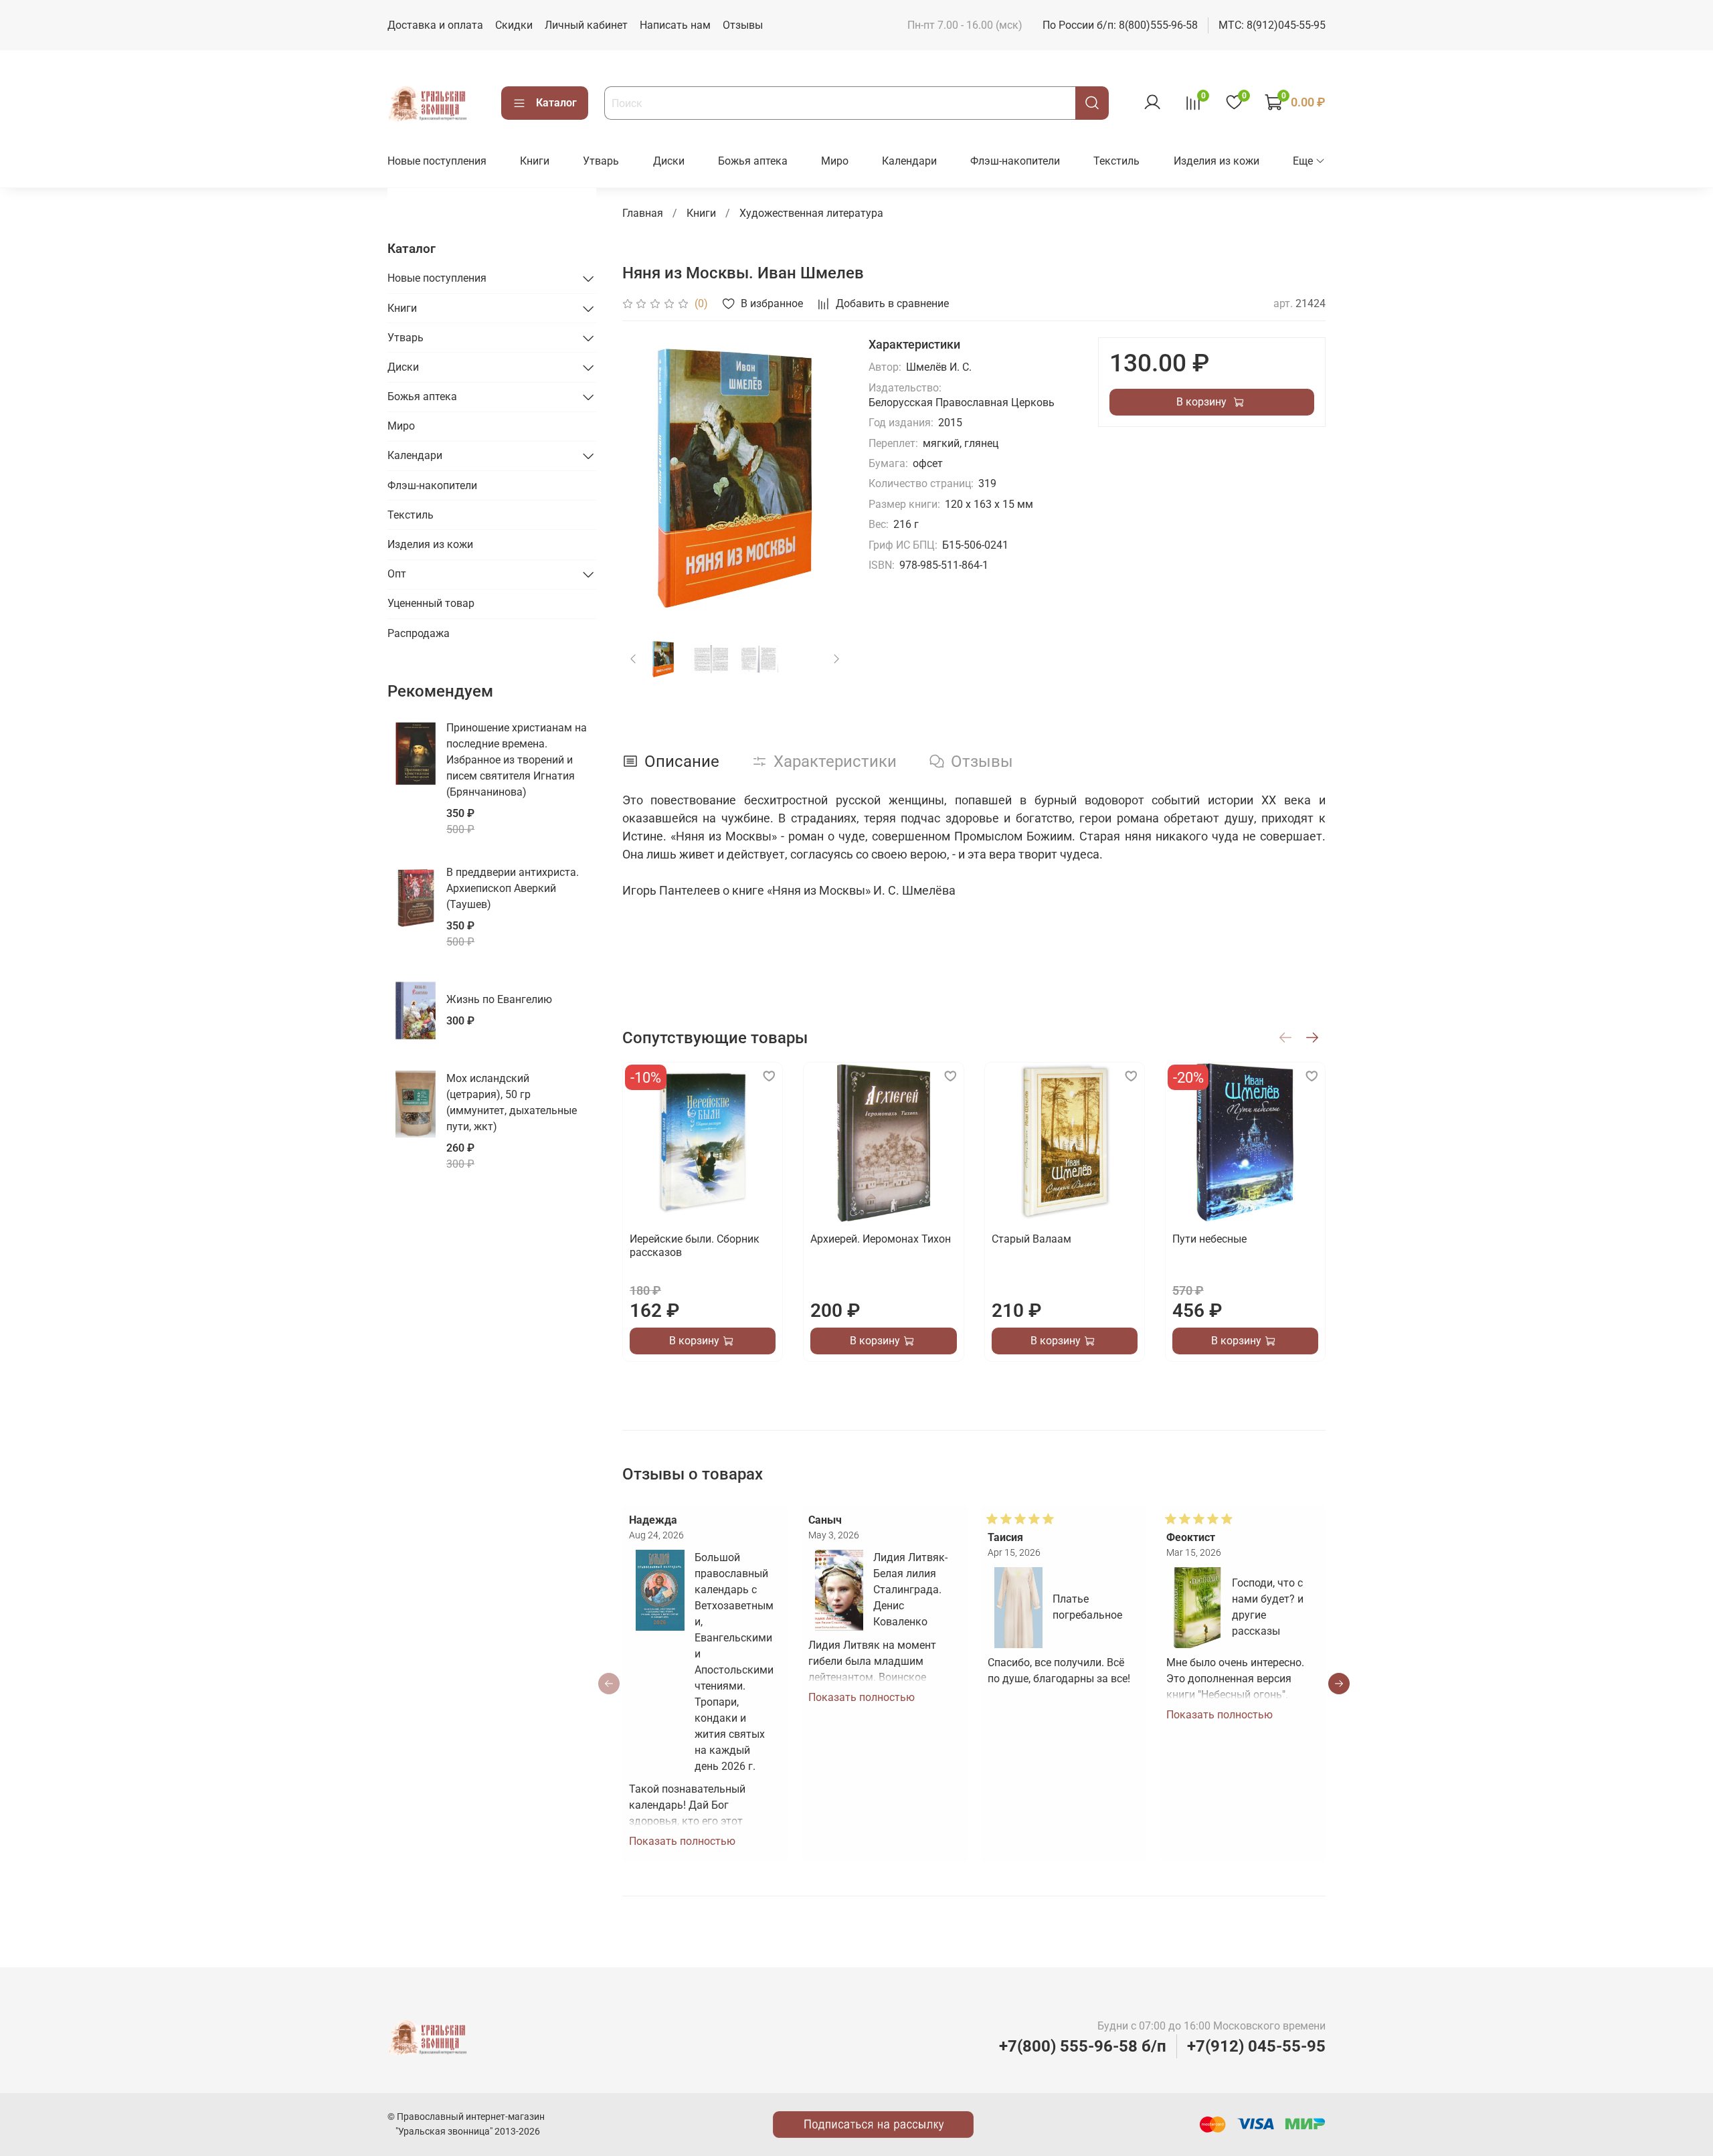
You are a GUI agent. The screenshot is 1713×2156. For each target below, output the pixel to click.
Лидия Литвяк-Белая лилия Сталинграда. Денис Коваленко (910, 1590)
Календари (909, 161)
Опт (397, 574)
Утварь (601, 161)
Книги (535, 161)
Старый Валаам (1031, 1239)
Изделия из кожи (1216, 161)
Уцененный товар (431, 603)
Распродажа (419, 633)
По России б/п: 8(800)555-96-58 (1120, 25)
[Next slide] (826, 478)
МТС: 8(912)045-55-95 (1272, 25)
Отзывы (743, 25)
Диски (669, 161)
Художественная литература (811, 213)
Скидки (514, 25)
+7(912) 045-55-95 (1256, 2046)
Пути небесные (1209, 1239)
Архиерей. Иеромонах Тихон (881, 1239)
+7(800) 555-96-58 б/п (1083, 2046)
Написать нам (675, 25)
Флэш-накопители (1015, 161)
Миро (835, 161)
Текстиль (1116, 161)
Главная (643, 213)
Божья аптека (753, 161)
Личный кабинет (586, 25)
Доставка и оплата (435, 25)
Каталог (556, 103)
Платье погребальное (1087, 1607)
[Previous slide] (644, 478)
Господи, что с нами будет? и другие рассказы (1268, 1607)
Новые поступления (437, 161)
